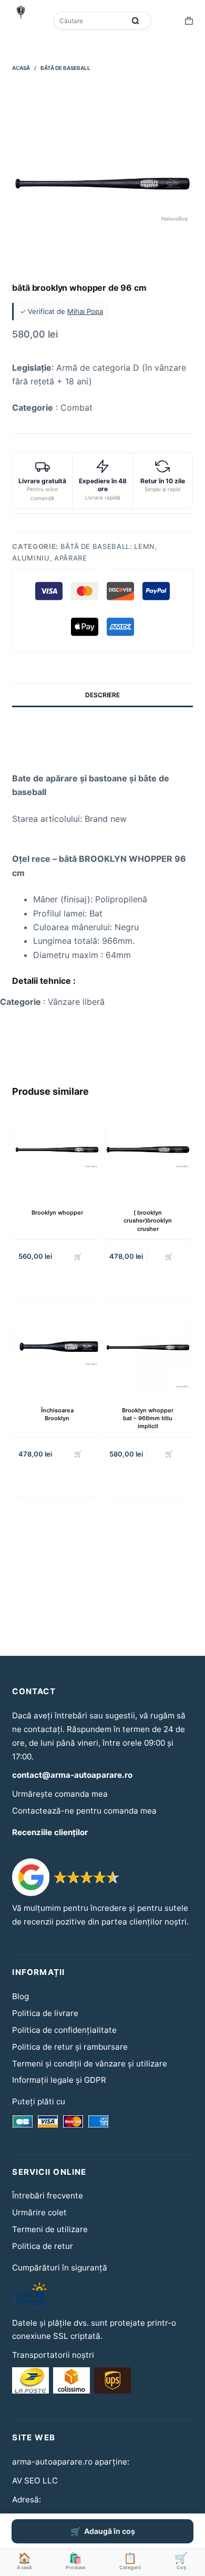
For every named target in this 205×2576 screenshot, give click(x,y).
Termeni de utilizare (50, 2229)
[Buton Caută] (136, 21)
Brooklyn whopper (57, 1213)
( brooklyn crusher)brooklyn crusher (148, 1221)
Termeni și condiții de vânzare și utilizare (90, 2064)
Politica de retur (43, 2246)
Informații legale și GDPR (59, 2080)
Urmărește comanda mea (60, 1794)
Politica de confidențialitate (64, 2030)
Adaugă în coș (110, 2531)
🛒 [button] (78, 1256)
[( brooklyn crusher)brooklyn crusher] (148, 1150)
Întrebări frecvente (48, 2196)
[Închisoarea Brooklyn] (57, 1347)
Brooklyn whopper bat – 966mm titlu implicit (148, 1418)
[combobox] (90, 21)
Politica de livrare (45, 2013)
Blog (20, 1996)
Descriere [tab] (102, 695)
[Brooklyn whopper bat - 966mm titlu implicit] (148, 1347)
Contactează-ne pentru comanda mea (84, 1811)
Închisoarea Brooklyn (57, 1414)
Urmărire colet (39, 2212)
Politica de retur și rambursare (70, 2047)
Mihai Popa (85, 311)
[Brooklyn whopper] (57, 1150)
